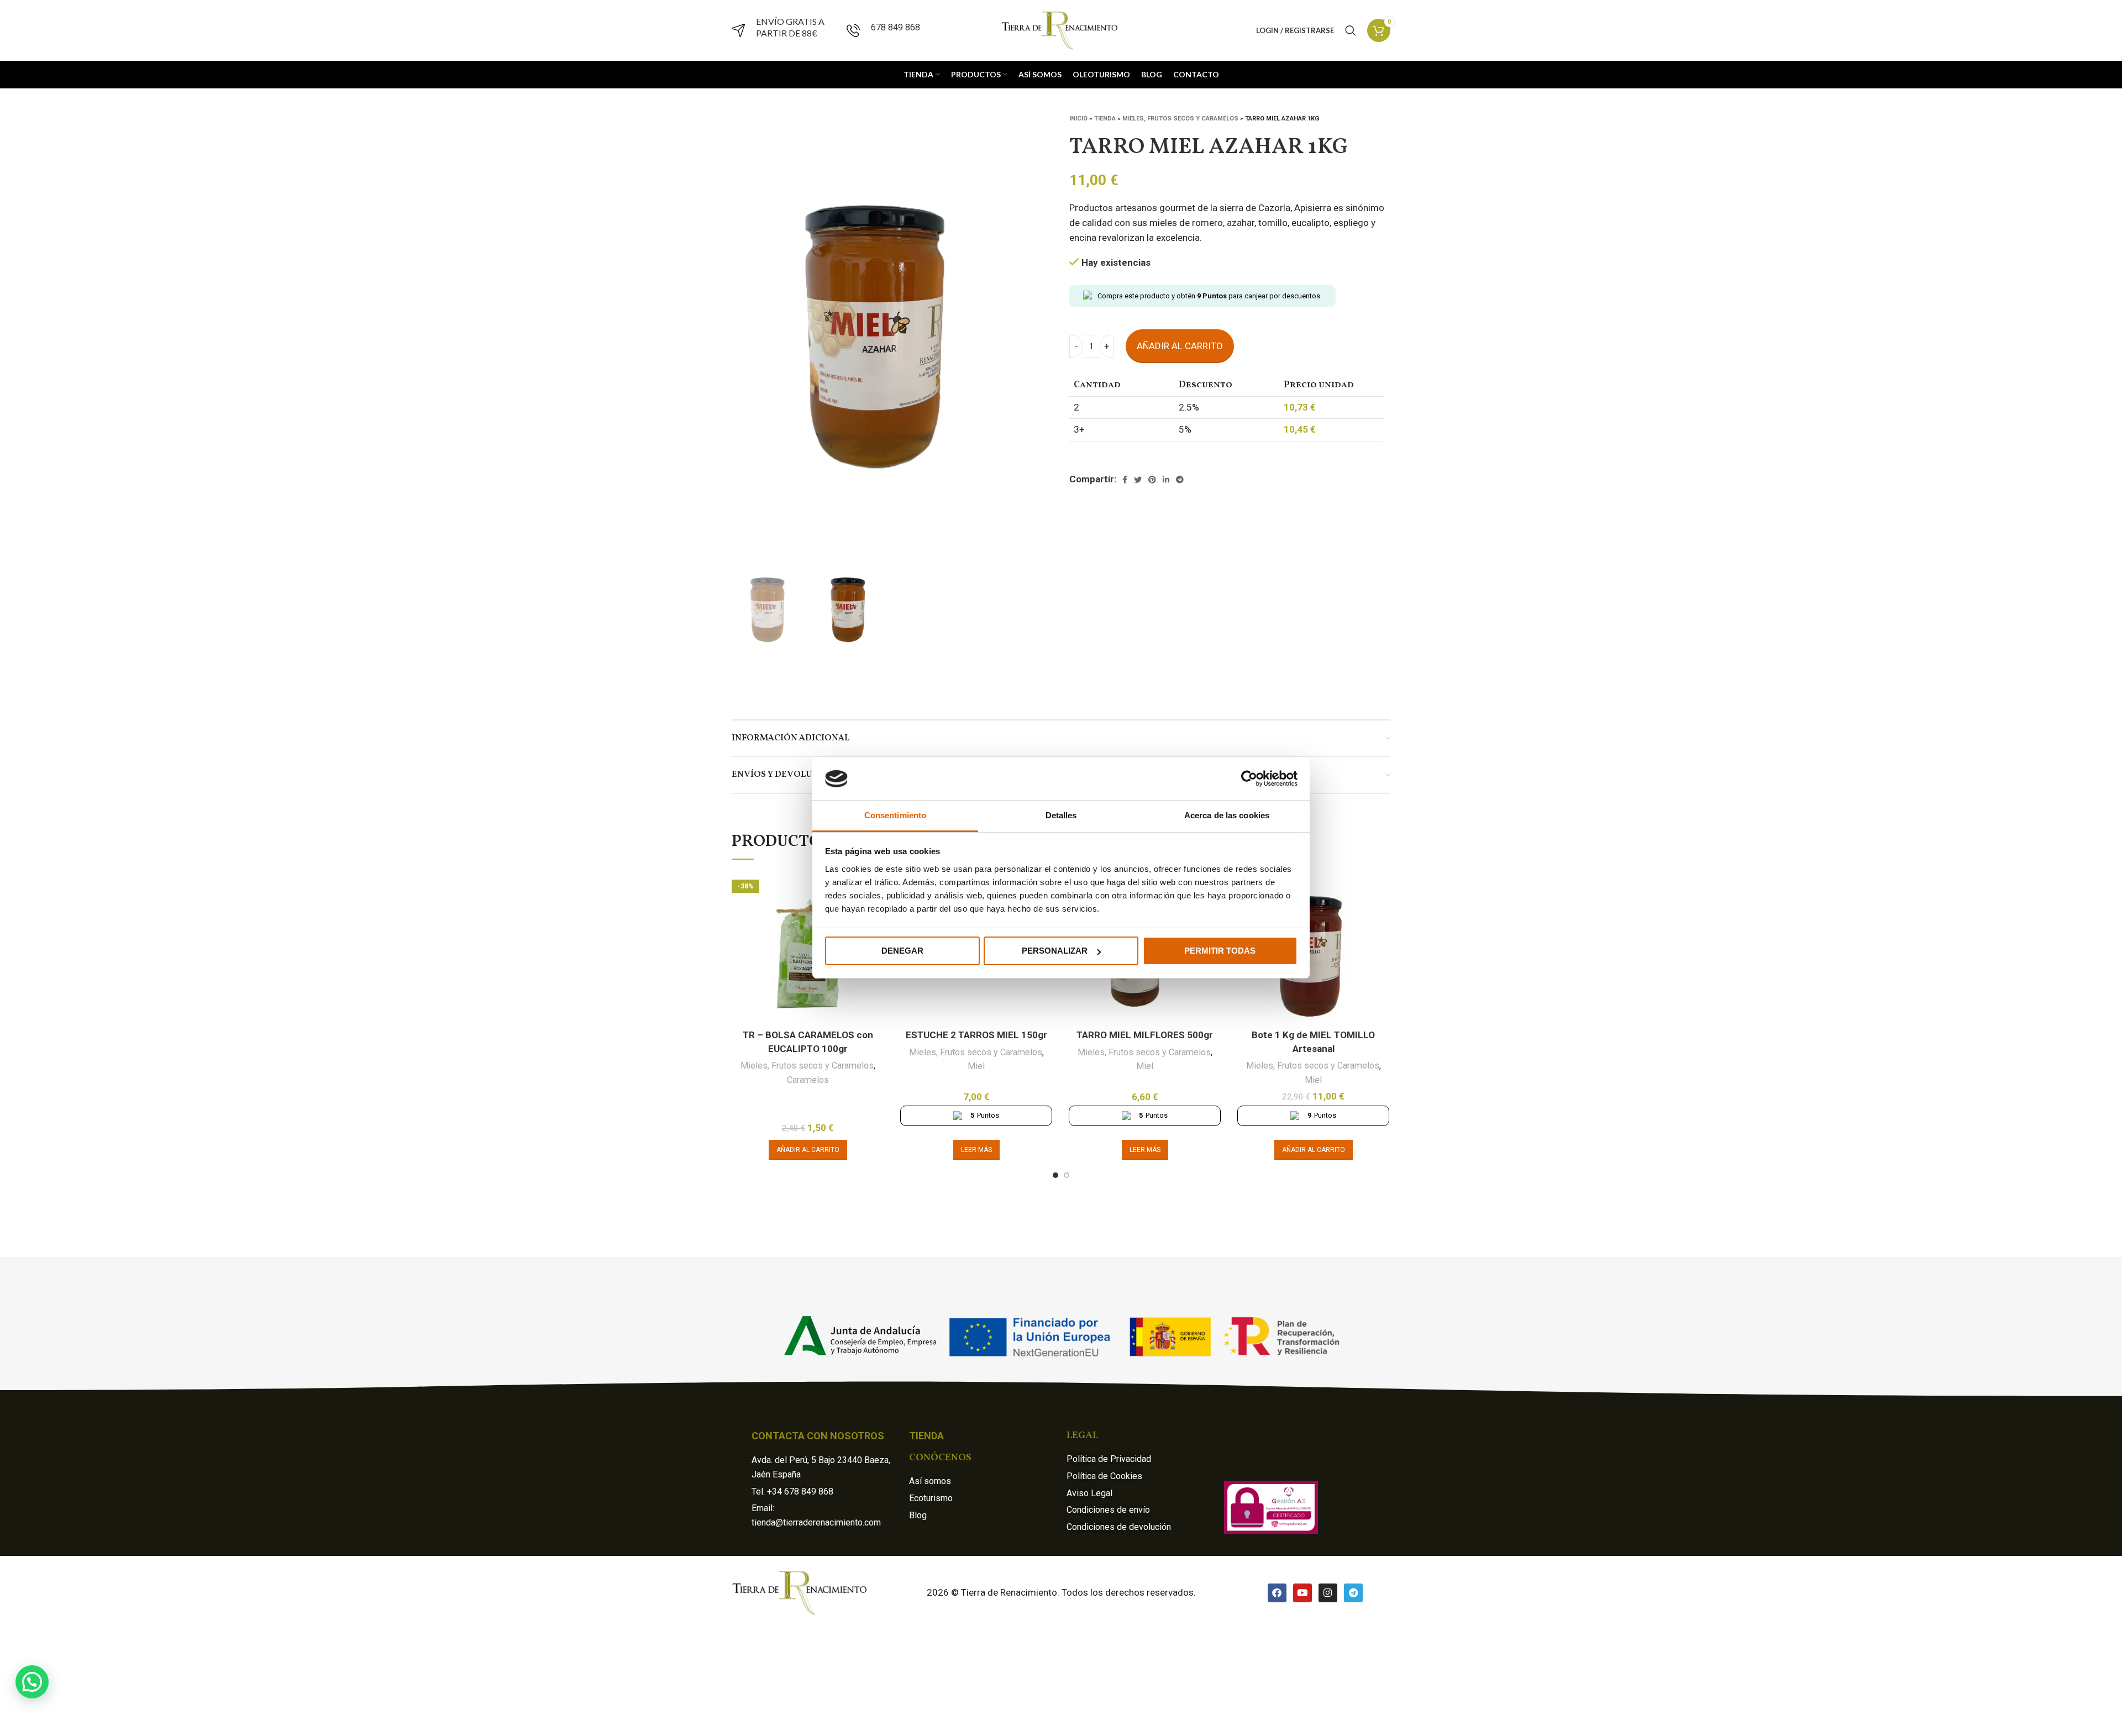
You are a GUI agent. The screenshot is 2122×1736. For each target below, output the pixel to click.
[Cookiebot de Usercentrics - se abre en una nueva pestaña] (1249, 778)
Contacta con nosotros (818, 1436)
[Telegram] (1353, 1593)
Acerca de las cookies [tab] (1227, 815)
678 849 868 (895, 27)
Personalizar (1055, 951)
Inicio (1078, 119)
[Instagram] (1328, 1593)
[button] (32, 1682)
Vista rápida (1381, 889)
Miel (976, 1066)
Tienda (1105, 119)
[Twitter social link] (1138, 480)
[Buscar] (1351, 30)
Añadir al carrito (1180, 346)
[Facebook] (1277, 1593)
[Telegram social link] (1180, 480)
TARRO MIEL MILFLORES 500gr (1145, 1035)
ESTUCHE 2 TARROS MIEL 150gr (976, 1035)
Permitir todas (1220, 951)
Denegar (902, 951)
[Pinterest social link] (1152, 480)
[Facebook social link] (1125, 480)
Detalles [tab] (1061, 815)
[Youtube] (1302, 1593)
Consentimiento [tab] (895, 815)
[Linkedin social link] (1166, 480)
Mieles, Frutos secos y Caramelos (1180, 119)
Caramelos (808, 1080)
